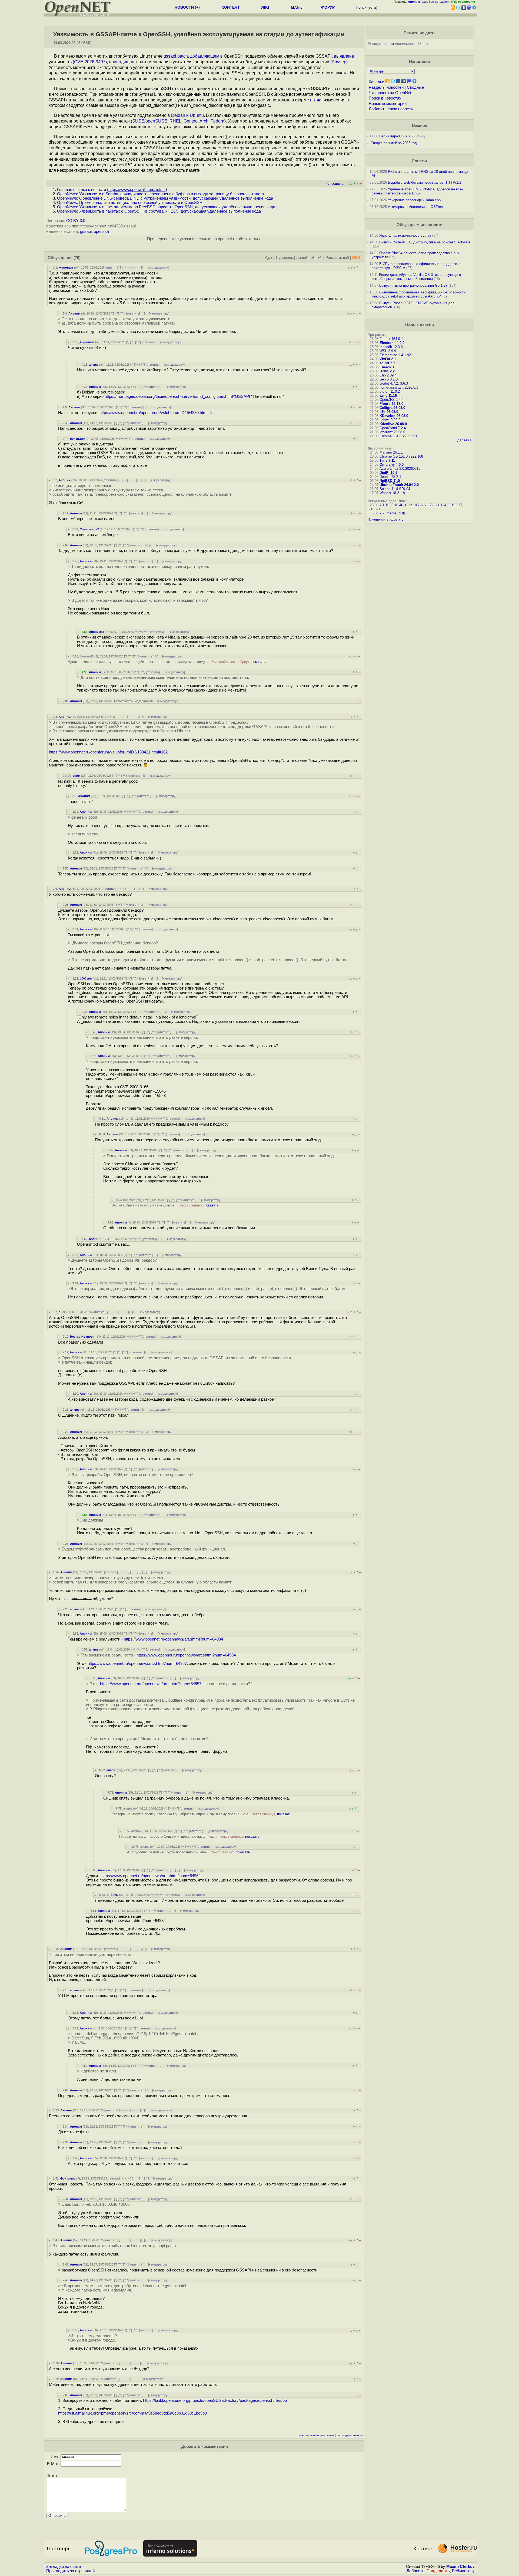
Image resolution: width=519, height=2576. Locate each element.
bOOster (86, 978)
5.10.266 (374, 509)
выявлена (344, 56)
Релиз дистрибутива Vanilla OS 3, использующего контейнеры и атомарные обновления (416, 277)
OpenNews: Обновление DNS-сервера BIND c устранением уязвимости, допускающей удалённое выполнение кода (165, 198)
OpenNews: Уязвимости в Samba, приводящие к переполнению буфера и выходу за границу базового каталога (160, 194)
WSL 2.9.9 (388, 351)
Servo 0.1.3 (389, 379)
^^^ (123, 313)
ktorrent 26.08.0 (392, 432)
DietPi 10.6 (388, 473)
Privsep (339, 62)
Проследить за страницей (70, 2571)
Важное (420, 125)
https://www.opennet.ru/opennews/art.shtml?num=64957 (137, 1664)
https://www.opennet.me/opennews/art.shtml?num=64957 (151, 1684)
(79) (77, 258)
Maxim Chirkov (460, 2567)
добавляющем (205, 56)
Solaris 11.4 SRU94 (395, 489)
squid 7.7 (387, 363)
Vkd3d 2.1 (388, 359)
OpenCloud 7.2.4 (393, 428)
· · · (135, 267)
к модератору (159, 267)
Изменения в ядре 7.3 (385, 519)
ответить (112, 267)
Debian (178, 115)
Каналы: (376, 82)
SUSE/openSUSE (150, 121)
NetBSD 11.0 (390, 481)
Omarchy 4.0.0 (392, 464)
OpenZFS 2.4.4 (392, 400)
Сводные (415, 87)
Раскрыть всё (337, 258)
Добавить (415, 2571)
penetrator (77, 439)
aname (94, 365)
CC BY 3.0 (76, 221)
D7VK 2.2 (387, 371)
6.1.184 (440, 505)
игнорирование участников (316, 2435)
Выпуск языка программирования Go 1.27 (413, 285)
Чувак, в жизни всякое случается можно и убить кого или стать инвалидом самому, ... (167, 662)
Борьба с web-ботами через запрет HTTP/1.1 (425, 182)
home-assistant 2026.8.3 (399, 387)
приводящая (122, 62)
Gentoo (191, 121)
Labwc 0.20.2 (390, 420)
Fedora (217, 121)
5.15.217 (455, 505)
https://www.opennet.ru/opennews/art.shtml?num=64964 (151, 1876)
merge (391, 513)
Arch (204, 121)
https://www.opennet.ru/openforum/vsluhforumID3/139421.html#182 (108, 752)
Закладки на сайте (64, 2567)
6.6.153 (427, 505)
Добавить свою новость (391, 109)
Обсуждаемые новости (420, 225)
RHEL (175, 121)
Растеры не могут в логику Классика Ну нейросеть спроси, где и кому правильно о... (201, 1814)
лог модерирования (350, 2435)
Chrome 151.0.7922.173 (398, 436)
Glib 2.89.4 (388, 375)
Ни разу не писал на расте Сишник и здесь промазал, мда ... (189, 1836)
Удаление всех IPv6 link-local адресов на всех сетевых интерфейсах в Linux (418, 191)
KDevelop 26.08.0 (394, 416)
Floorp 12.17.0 (391, 404)
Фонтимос (68, 2178)
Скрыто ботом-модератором (134, 701)
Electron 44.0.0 (392, 343)
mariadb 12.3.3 (391, 347)
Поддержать (438, 2571)
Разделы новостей (386, 87)
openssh (101, 232)
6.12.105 (412, 505)
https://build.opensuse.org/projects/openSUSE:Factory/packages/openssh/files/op (215, 2400)
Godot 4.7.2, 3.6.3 (394, 383)
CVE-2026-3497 (90, 62)
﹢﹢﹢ (125, 267)
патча (316, 100)
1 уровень (284, 258)
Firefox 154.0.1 (391, 339)
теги (372, 7)
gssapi (86, 232)
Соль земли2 (89, 529)
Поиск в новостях (385, 98)
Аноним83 (97, 632)
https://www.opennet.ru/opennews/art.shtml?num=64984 (173, 1639)
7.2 (382, 513)
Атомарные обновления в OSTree (415, 207)
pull (401, 513)
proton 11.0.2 (390, 391)
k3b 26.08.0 (389, 412)
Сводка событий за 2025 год (394, 143)
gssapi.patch (176, 56)
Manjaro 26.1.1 (391, 452)
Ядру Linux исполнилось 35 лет (405, 235)
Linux (390, 44)
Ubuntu (197, 115)
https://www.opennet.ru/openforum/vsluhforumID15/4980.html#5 (156, 413)
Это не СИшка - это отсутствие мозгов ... (165, 1205)
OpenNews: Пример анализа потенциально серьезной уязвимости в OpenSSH (130, 203)
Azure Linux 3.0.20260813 (400, 469)
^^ (117, 313)
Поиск (361, 7)
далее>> (465, 440)
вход (425, 2)
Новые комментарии (388, 104)
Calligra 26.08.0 (392, 408)
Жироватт (66, 267)
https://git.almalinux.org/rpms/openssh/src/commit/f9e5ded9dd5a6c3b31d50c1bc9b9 (132, 2413)
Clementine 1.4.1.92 (395, 355)
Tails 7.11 (387, 460)
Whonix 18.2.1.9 (392, 493)
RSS (356, 258)
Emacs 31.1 (389, 367)
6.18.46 (397, 505)
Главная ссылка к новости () (112, 190)
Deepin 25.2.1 (390, 477)
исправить (335, 183)
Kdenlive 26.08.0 (393, 424)
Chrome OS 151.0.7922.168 (401, 456)
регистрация (439, 2)
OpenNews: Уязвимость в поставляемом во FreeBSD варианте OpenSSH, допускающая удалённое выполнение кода (166, 207)
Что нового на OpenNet (390, 93)
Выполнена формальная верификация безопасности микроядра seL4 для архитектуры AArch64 (419, 294)
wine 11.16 (388, 396)
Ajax (269, 258)
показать (259, 662)
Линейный (305, 258)
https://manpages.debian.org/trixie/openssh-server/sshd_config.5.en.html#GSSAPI (177, 396)
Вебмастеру (463, 2571)
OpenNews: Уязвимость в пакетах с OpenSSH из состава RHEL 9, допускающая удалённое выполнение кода (159, 211)
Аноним (74, 313)
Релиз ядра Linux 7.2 (396, 136)
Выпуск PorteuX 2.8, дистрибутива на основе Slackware (425, 242)
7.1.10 (384, 505)
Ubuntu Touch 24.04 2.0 (399, 485)
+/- (320, 258)
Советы (419, 161)
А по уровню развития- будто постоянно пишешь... (189, 1852)
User (92, 1239)
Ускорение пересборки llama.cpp (414, 200)
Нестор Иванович (83, 1337)
